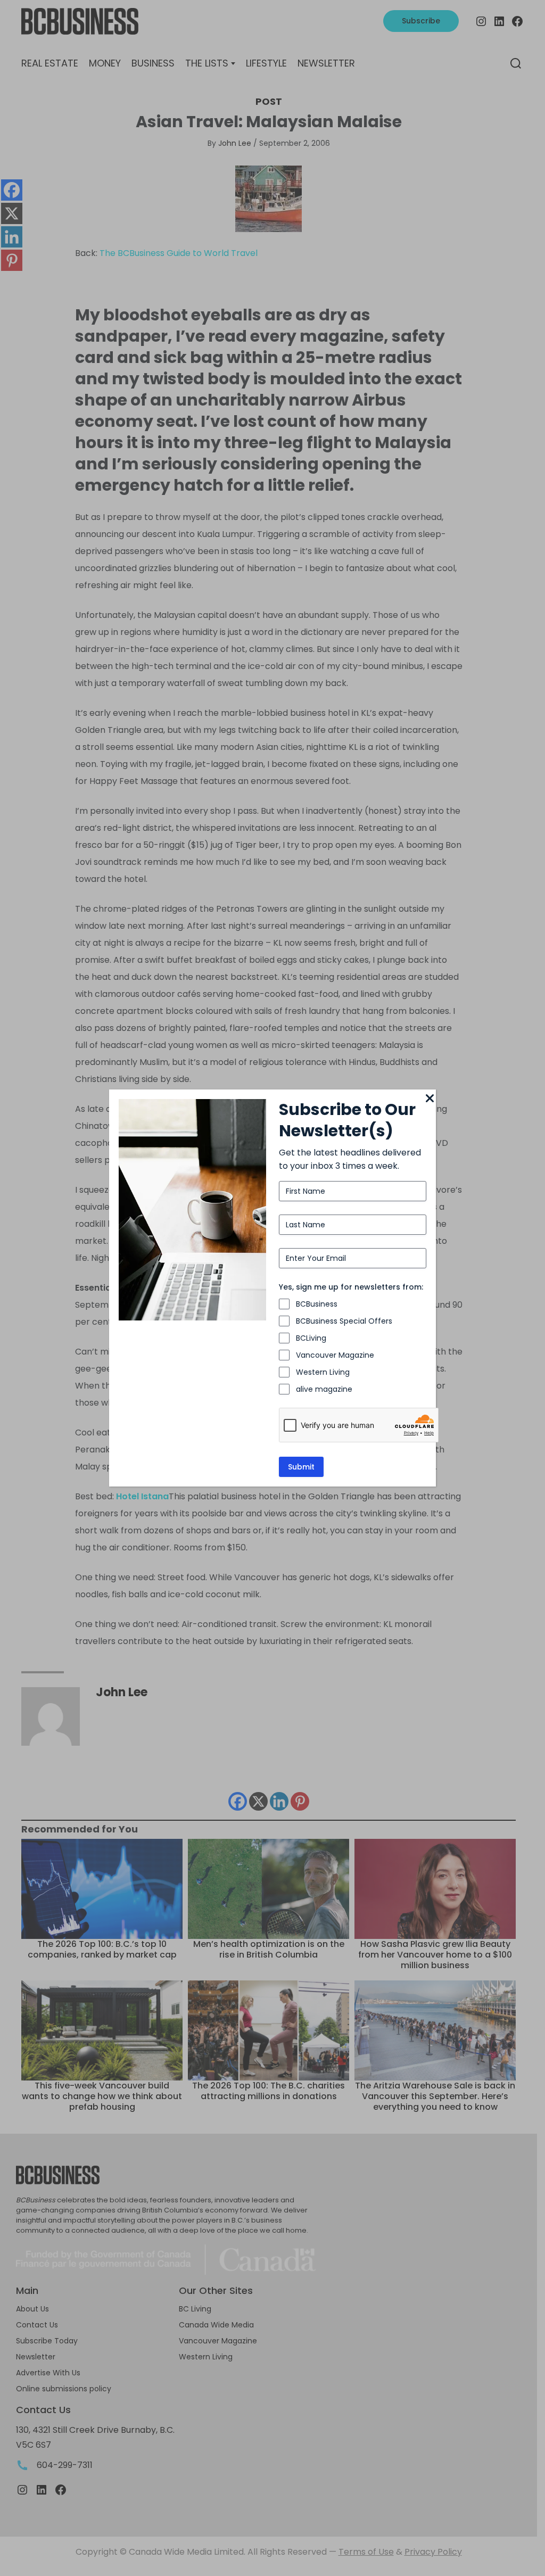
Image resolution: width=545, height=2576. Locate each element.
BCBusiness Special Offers (344, 1321)
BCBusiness (317, 1304)
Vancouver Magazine (335, 1355)
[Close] (430, 1099)
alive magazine (324, 1389)
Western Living (323, 1372)
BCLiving (311, 1338)
